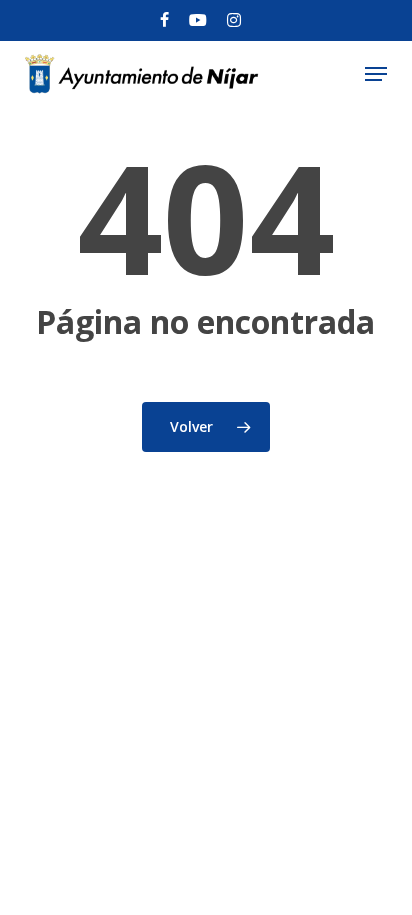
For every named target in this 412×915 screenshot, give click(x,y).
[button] (376, 74)
